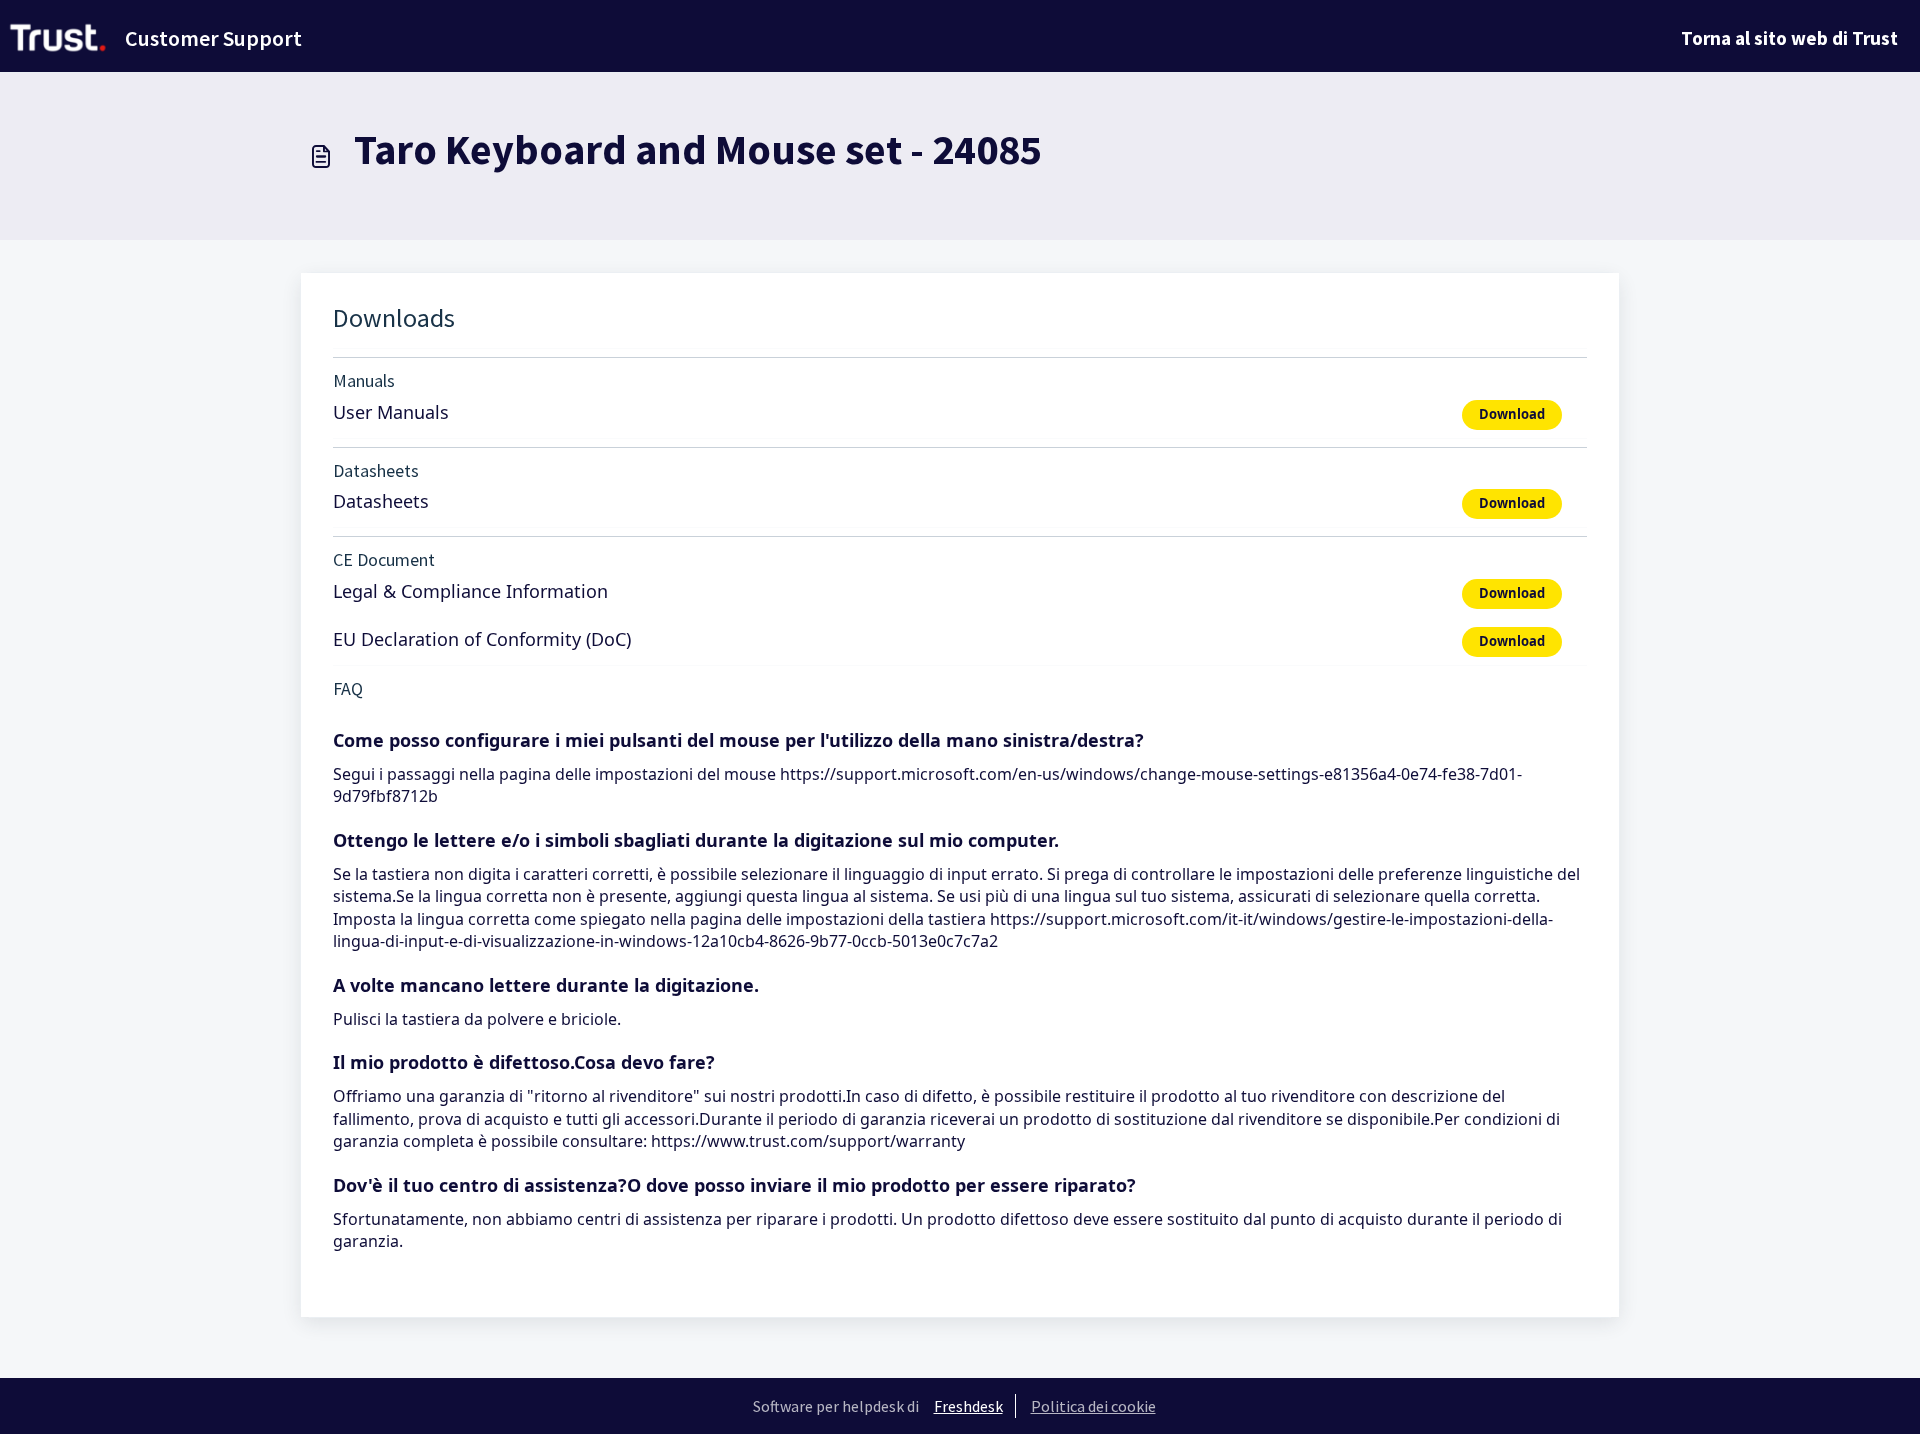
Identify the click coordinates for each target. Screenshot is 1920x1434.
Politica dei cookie (1093, 1406)
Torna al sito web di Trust (1789, 38)
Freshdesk (968, 1406)
